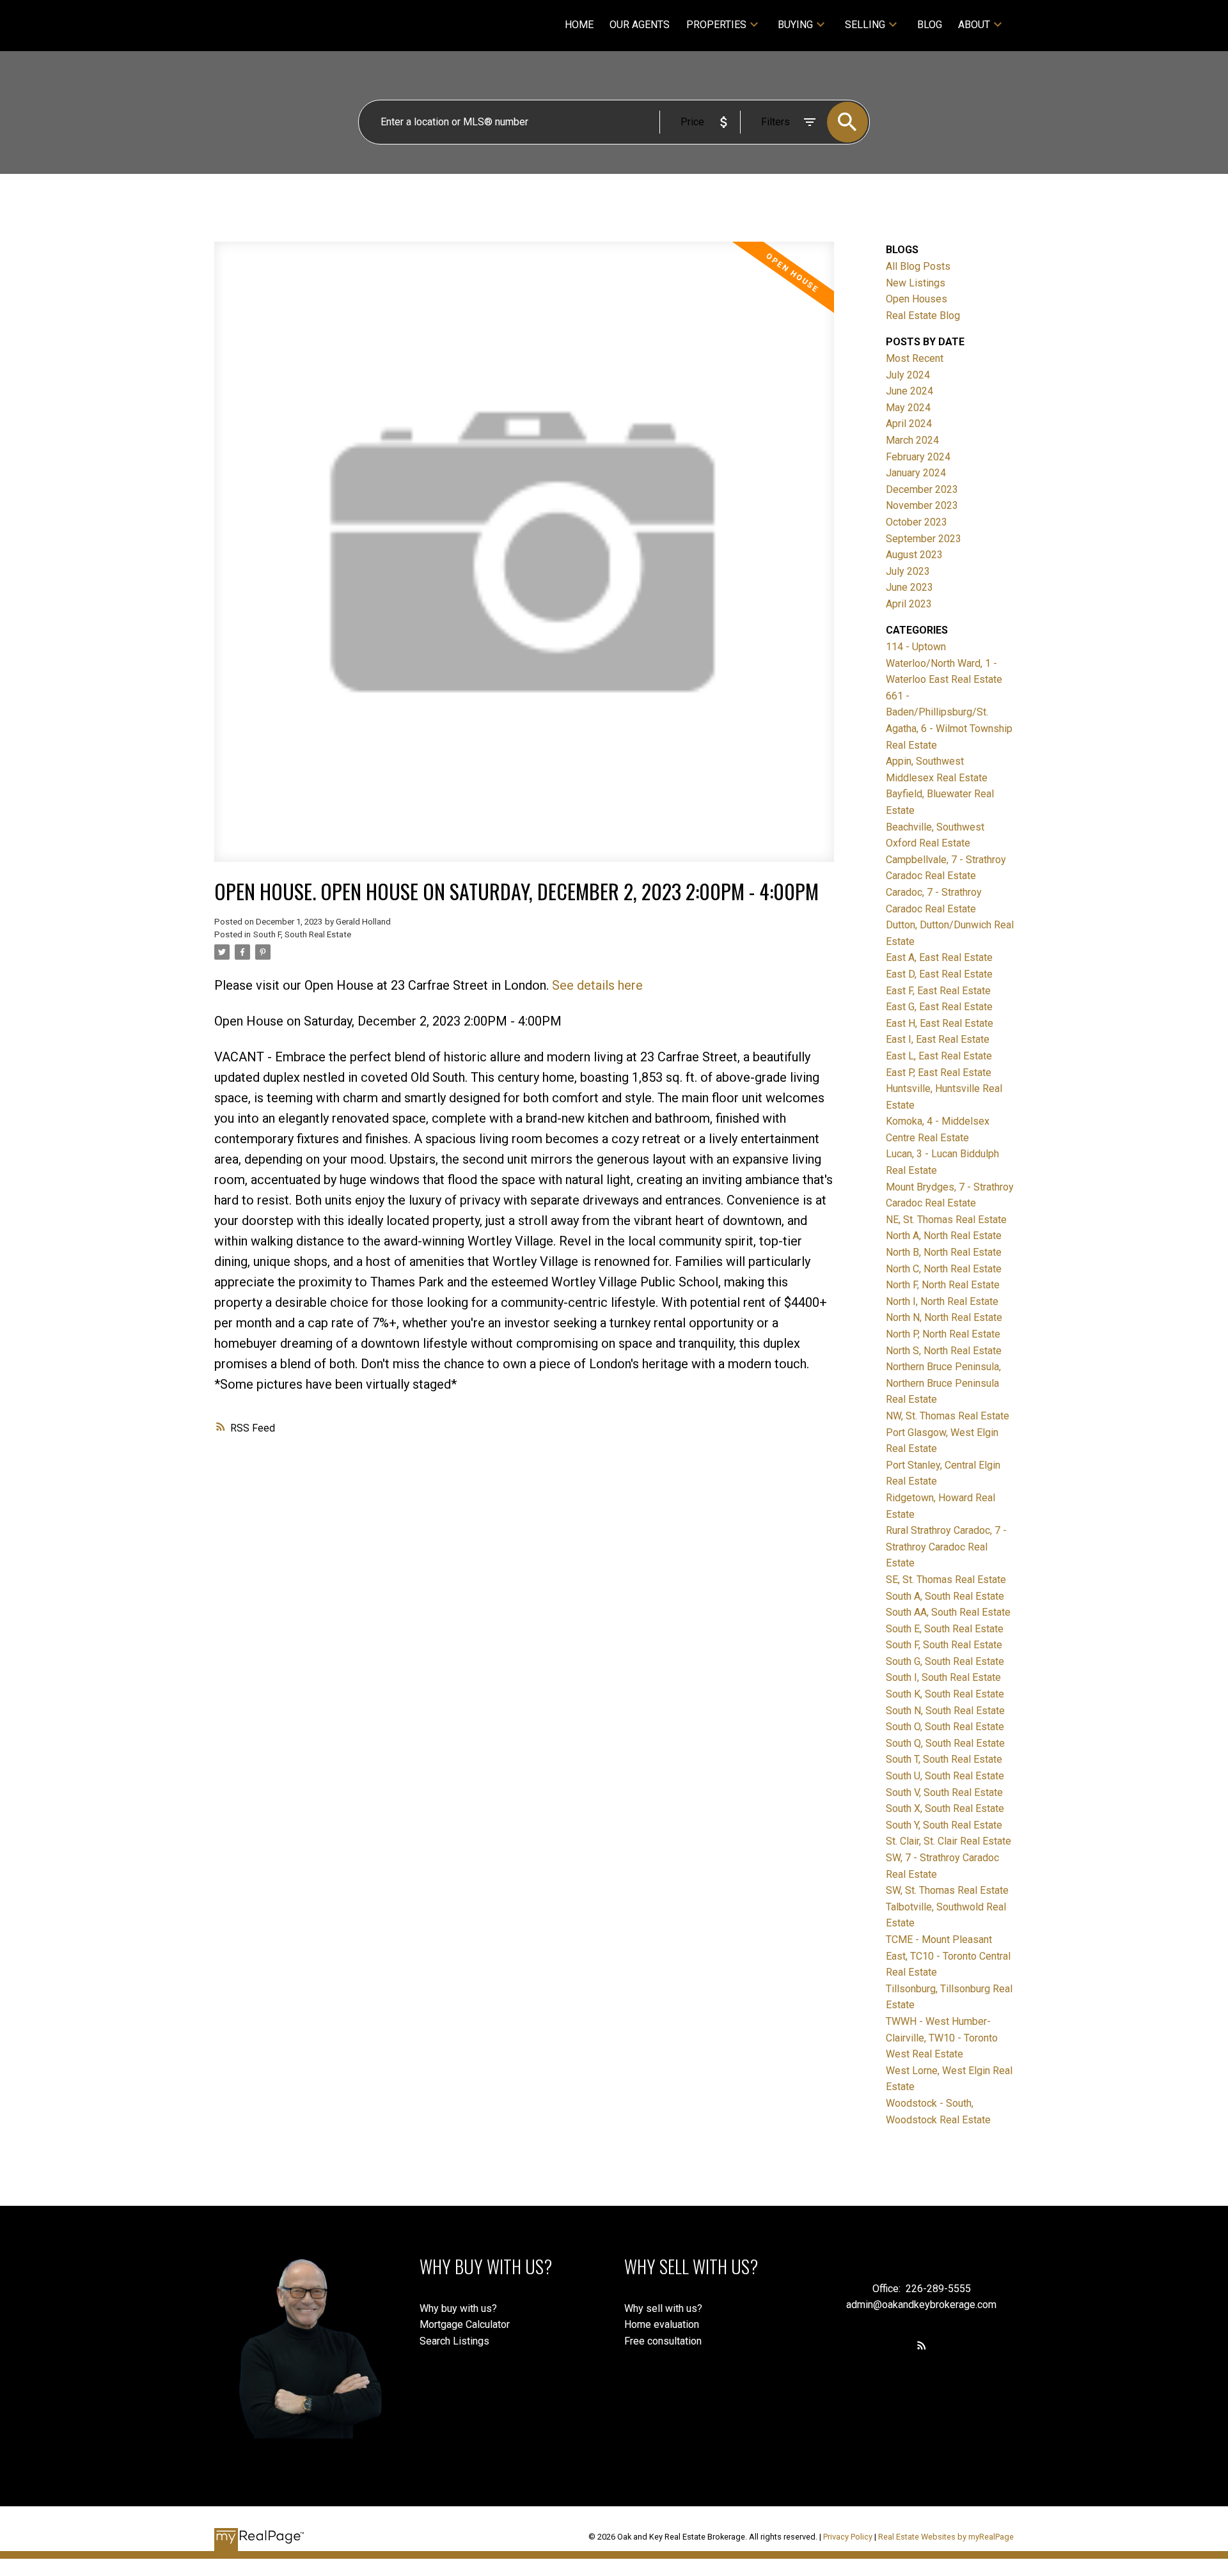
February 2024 (918, 457)
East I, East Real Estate (938, 1039)
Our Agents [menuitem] (640, 25)
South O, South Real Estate (945, 1727)
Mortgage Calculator (465, 2324)
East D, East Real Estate (939, 974)
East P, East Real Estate (939, 1073)
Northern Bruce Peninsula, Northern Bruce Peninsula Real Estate (943, 1383)
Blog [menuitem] (930, 25)
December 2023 (922, 489)
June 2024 (909, 391)
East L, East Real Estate (939, 1056)
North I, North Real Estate (942, 1301)
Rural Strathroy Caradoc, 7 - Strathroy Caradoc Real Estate (946, 1547)
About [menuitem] (974, 25)
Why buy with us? (458, 2308)
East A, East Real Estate (939, 957)
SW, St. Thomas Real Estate (947, 1890)
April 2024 (909, 424)
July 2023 (908, 571)
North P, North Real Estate (943, 1334)
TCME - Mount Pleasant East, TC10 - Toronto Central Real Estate (948, 1956)
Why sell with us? (663, 2308)
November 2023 (922, 505)
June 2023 (909, 587)
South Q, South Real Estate (945, 1743)
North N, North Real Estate (944, 1317)
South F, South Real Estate (302, 934)
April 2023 (909, 604)
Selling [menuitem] (865, 25)
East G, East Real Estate (939, 1007)
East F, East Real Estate (938, 991)
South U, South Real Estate (945, 1776)
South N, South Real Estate (945, 1711)
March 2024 (912, 440)
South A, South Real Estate (945, 1596)
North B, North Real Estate (944, 1252)
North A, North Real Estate (944, 1236)
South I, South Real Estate (943, 1677)
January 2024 (916, 473)
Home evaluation (662, 2324)
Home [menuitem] (579, 25)
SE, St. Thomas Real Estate (946, 1580)
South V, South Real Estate (944, 1792)
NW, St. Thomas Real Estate (948, 1416)
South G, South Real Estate (945, 1661)
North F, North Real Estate (943, 1285)
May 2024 (908, 408)
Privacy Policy (848, 2537)
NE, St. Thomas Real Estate (946, 1220)
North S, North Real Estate (944, 1351)
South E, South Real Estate (945, 1629)
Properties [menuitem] (716, 25)
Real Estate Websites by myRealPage (946, 2537)
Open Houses (917, 299)
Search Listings (454, 2341)
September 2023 (924, 539)
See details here (597, 985)
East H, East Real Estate (940, 1023)
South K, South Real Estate (945, 1694)
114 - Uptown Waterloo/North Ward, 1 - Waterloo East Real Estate (944, 663)
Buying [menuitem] (795, 25)
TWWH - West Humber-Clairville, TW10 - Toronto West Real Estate (942, 2038)
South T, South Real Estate (944, 1759)
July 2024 (908, 375)
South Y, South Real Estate (944, 1825)
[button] (922, 2345)
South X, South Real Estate (945, 1808)
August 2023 (914, 555)
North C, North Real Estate (944, 1269)
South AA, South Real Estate (948, 1612)
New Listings (916, 283)
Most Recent (915, 358)
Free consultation (663, 2341)
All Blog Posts (918, 266)
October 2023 (917, 522)
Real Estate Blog (923, 316)
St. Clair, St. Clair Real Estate (949, 1841)
